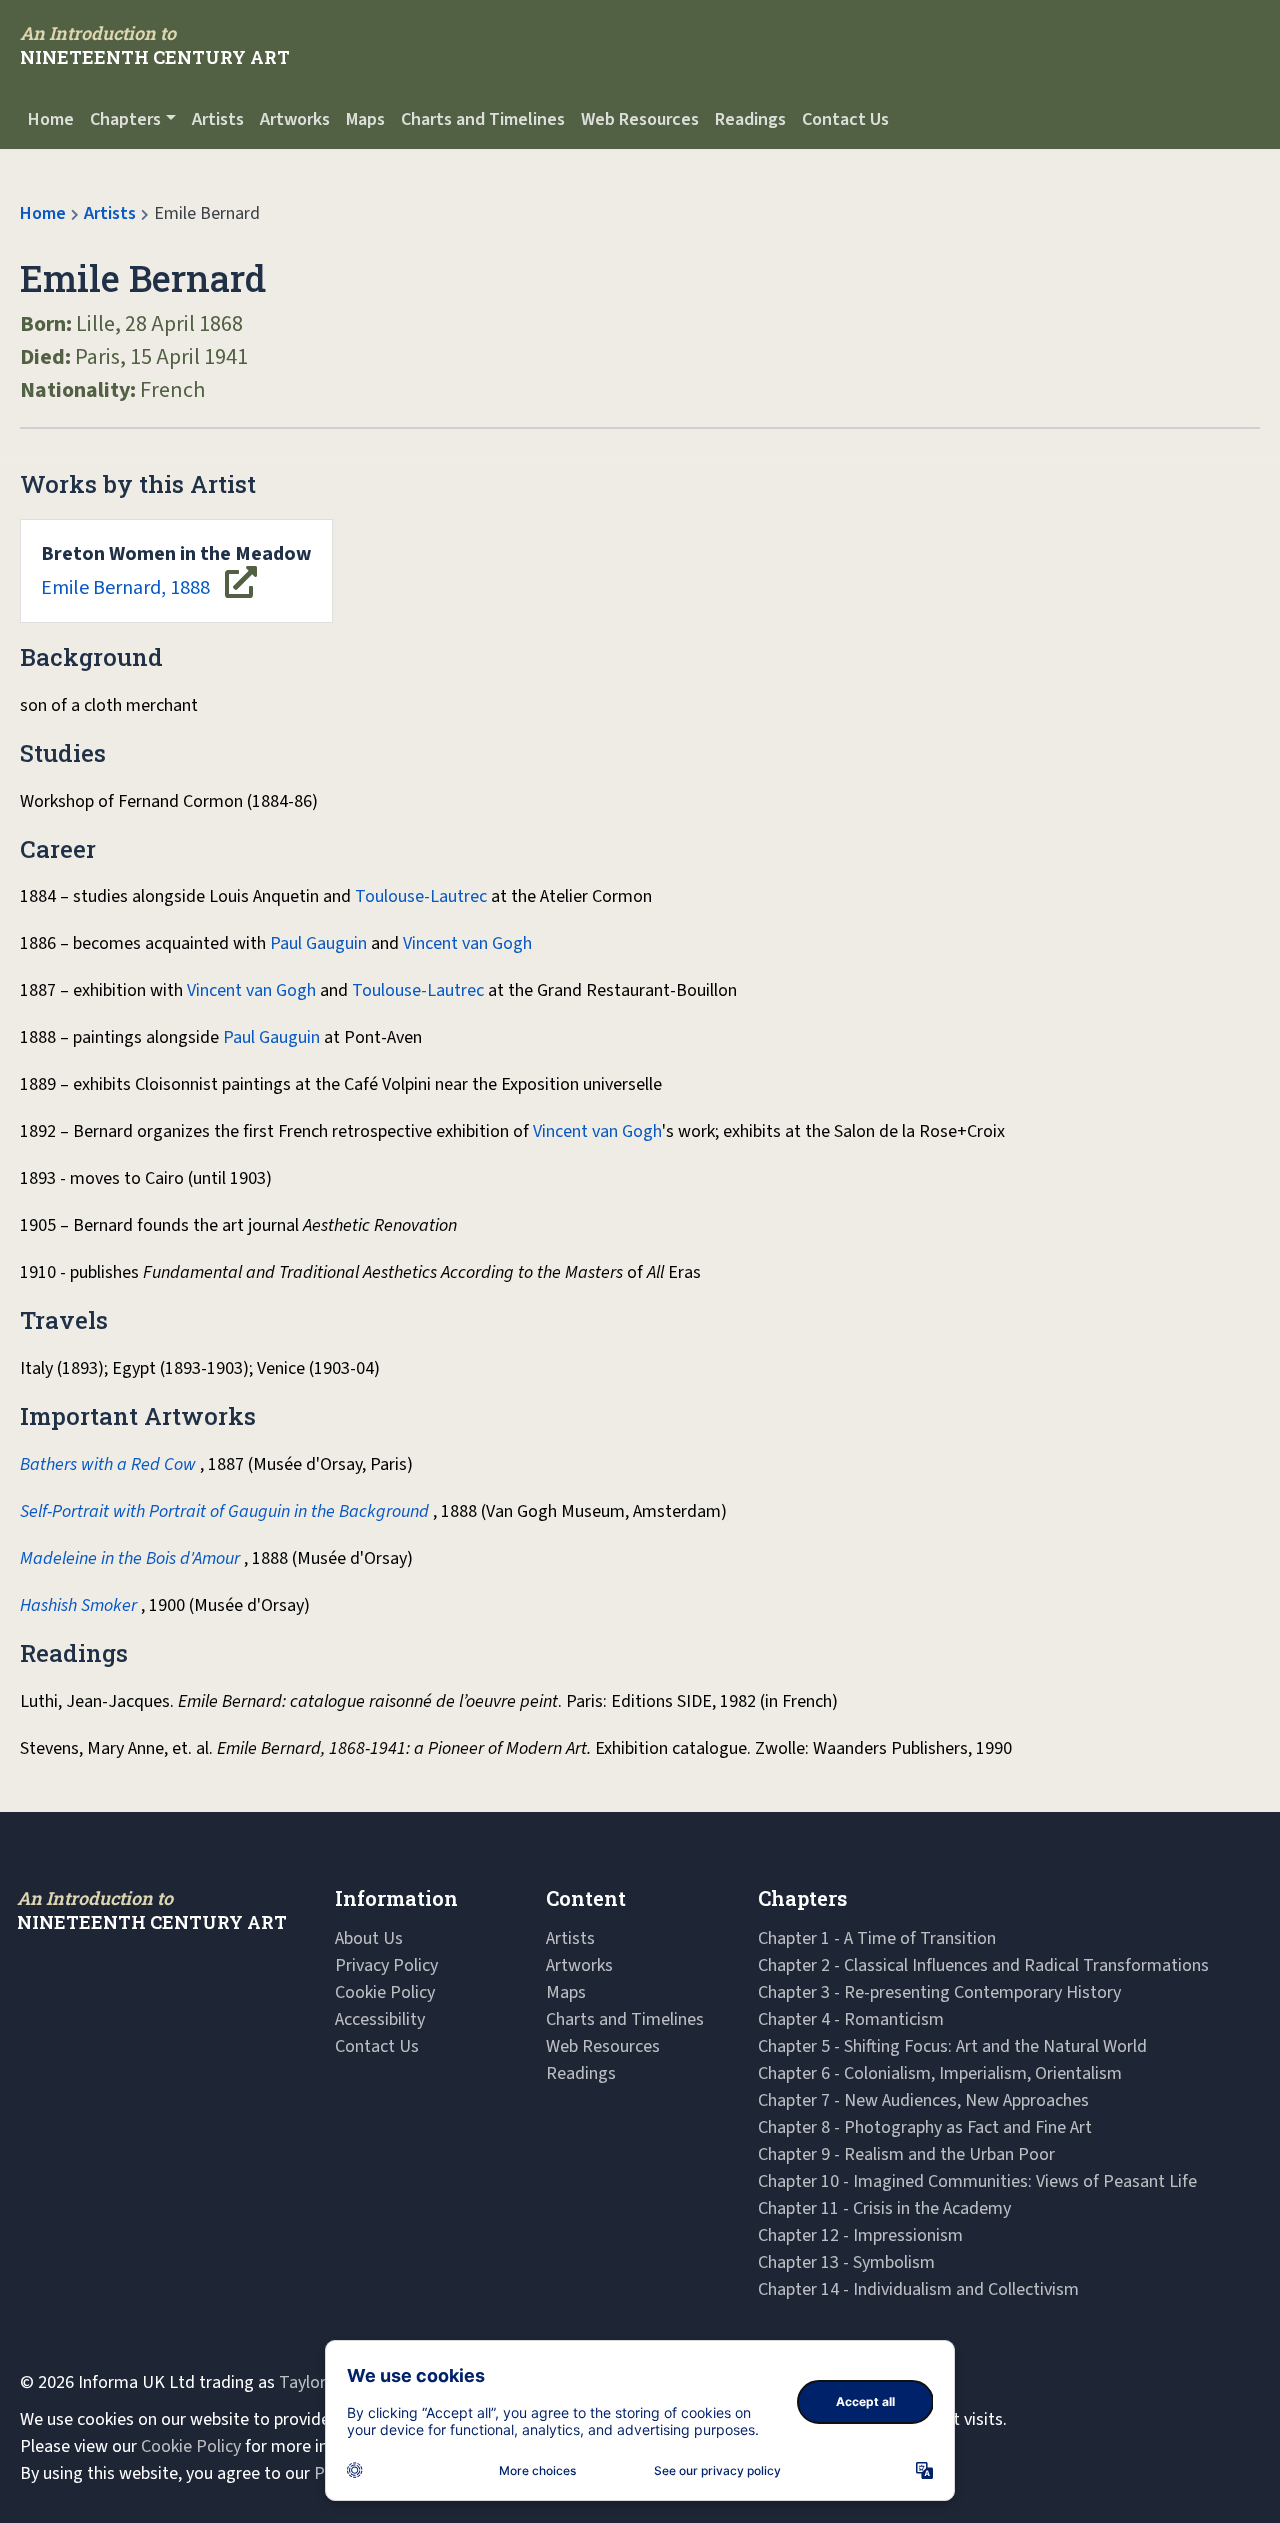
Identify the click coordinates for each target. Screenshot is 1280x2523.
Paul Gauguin (318, 943)
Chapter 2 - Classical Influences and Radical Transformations (983, 1965)
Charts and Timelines (483, 119)
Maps (365, 119)
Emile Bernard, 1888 (176, 571)
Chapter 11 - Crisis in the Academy (884, 2208)
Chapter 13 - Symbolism (846, 2262)
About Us (369, 1938)
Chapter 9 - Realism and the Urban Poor (906, 2154)
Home (51, 119)
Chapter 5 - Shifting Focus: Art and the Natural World (952, 2046)
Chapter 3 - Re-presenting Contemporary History (939, 1992)
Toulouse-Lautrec (421, 896)
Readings (750, 119)
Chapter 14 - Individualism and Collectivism (918, 2289)
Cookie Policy (385, 1992)
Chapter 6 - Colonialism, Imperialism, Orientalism (940, 2073)
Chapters (125, 119)
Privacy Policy (386, 1965)
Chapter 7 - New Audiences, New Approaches (923, 2100)
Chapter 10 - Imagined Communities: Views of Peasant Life (977, 2181)
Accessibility (380, 2019)
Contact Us (845, 119)
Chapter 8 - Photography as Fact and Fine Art (925, 2127)
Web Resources (640, 119)
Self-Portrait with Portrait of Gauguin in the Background (224, 1511)
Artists (218, 119)
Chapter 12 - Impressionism (860, 2235)
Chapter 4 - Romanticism (851, 2019)
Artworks (295, 119)
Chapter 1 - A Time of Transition (877, 1938)
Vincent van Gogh (467, 943)
